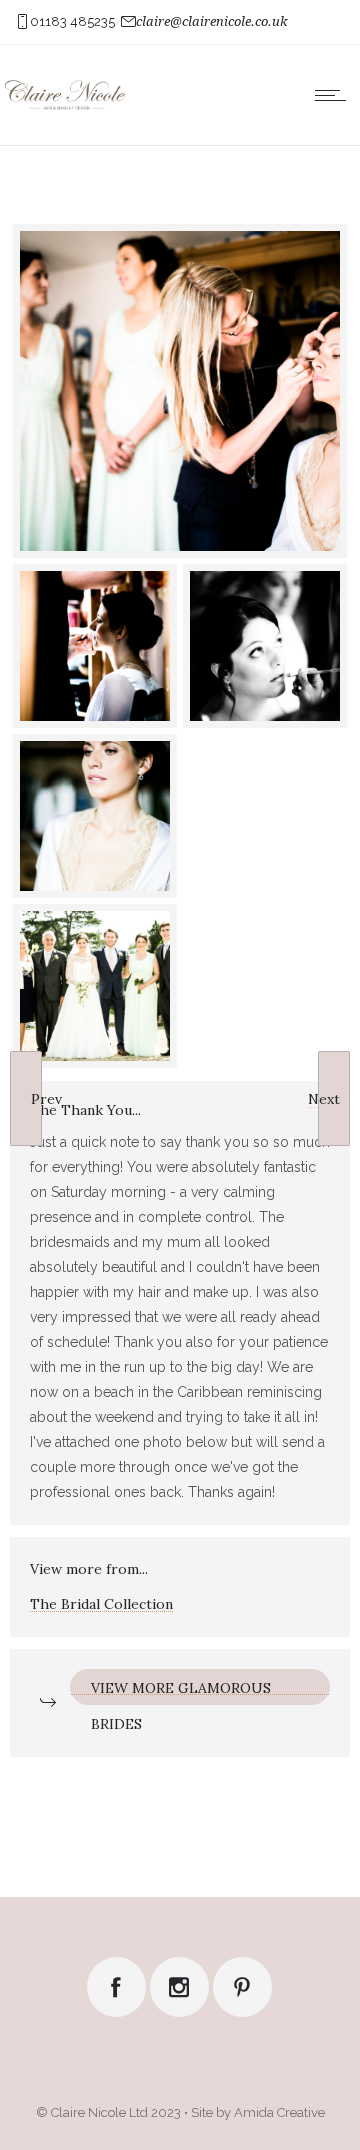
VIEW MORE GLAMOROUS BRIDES (181, 1692)
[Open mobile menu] (335, 95)
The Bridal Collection (101, 1604)
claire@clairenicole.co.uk (211, 21)
